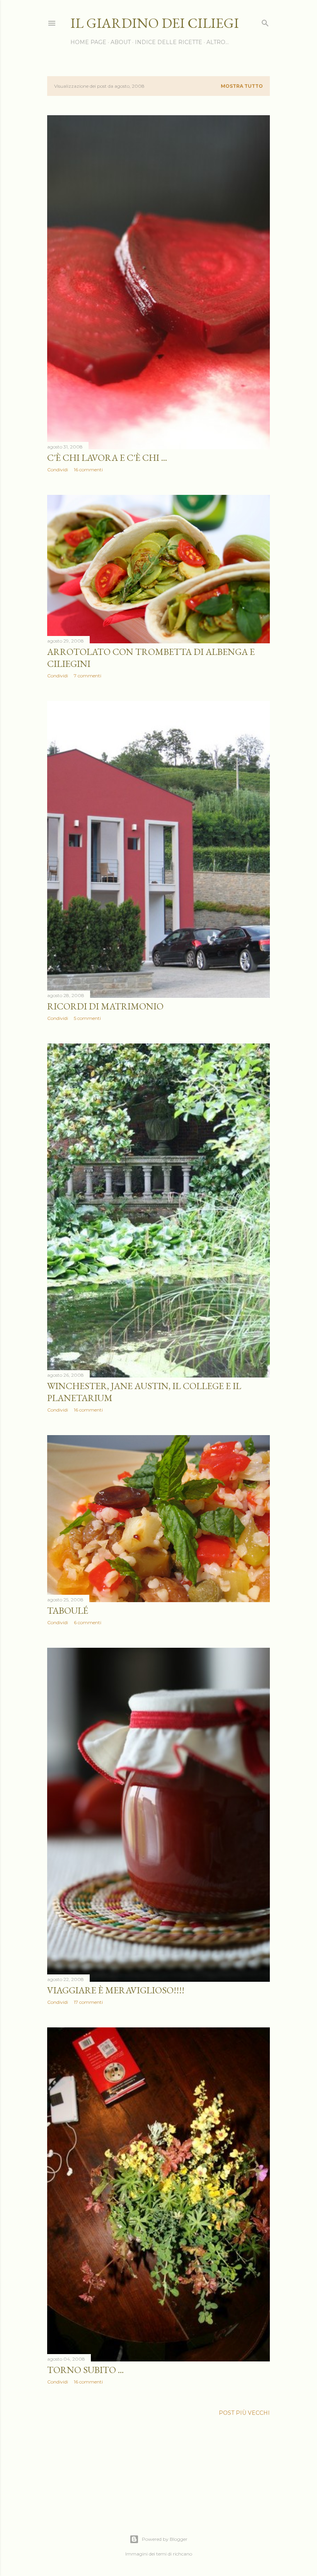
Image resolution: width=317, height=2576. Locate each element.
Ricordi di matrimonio (105, 1006)
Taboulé (68, 1610)
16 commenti (88, 470)
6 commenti (88, 1622)
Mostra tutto (242, 86)
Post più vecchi (244, 2413)
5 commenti (87, 1018)
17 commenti (88, 2002)
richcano (182, 2554)
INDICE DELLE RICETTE (169, 42)
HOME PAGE (88, 42)
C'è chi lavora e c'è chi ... (107, 458)
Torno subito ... (85, 2370)
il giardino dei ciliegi (155, 23)
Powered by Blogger (165, 2539)
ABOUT (121, 42)
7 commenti (88, 676)
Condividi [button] (58, 470)
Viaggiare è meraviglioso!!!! (116, 1990)
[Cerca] (265, 21)
